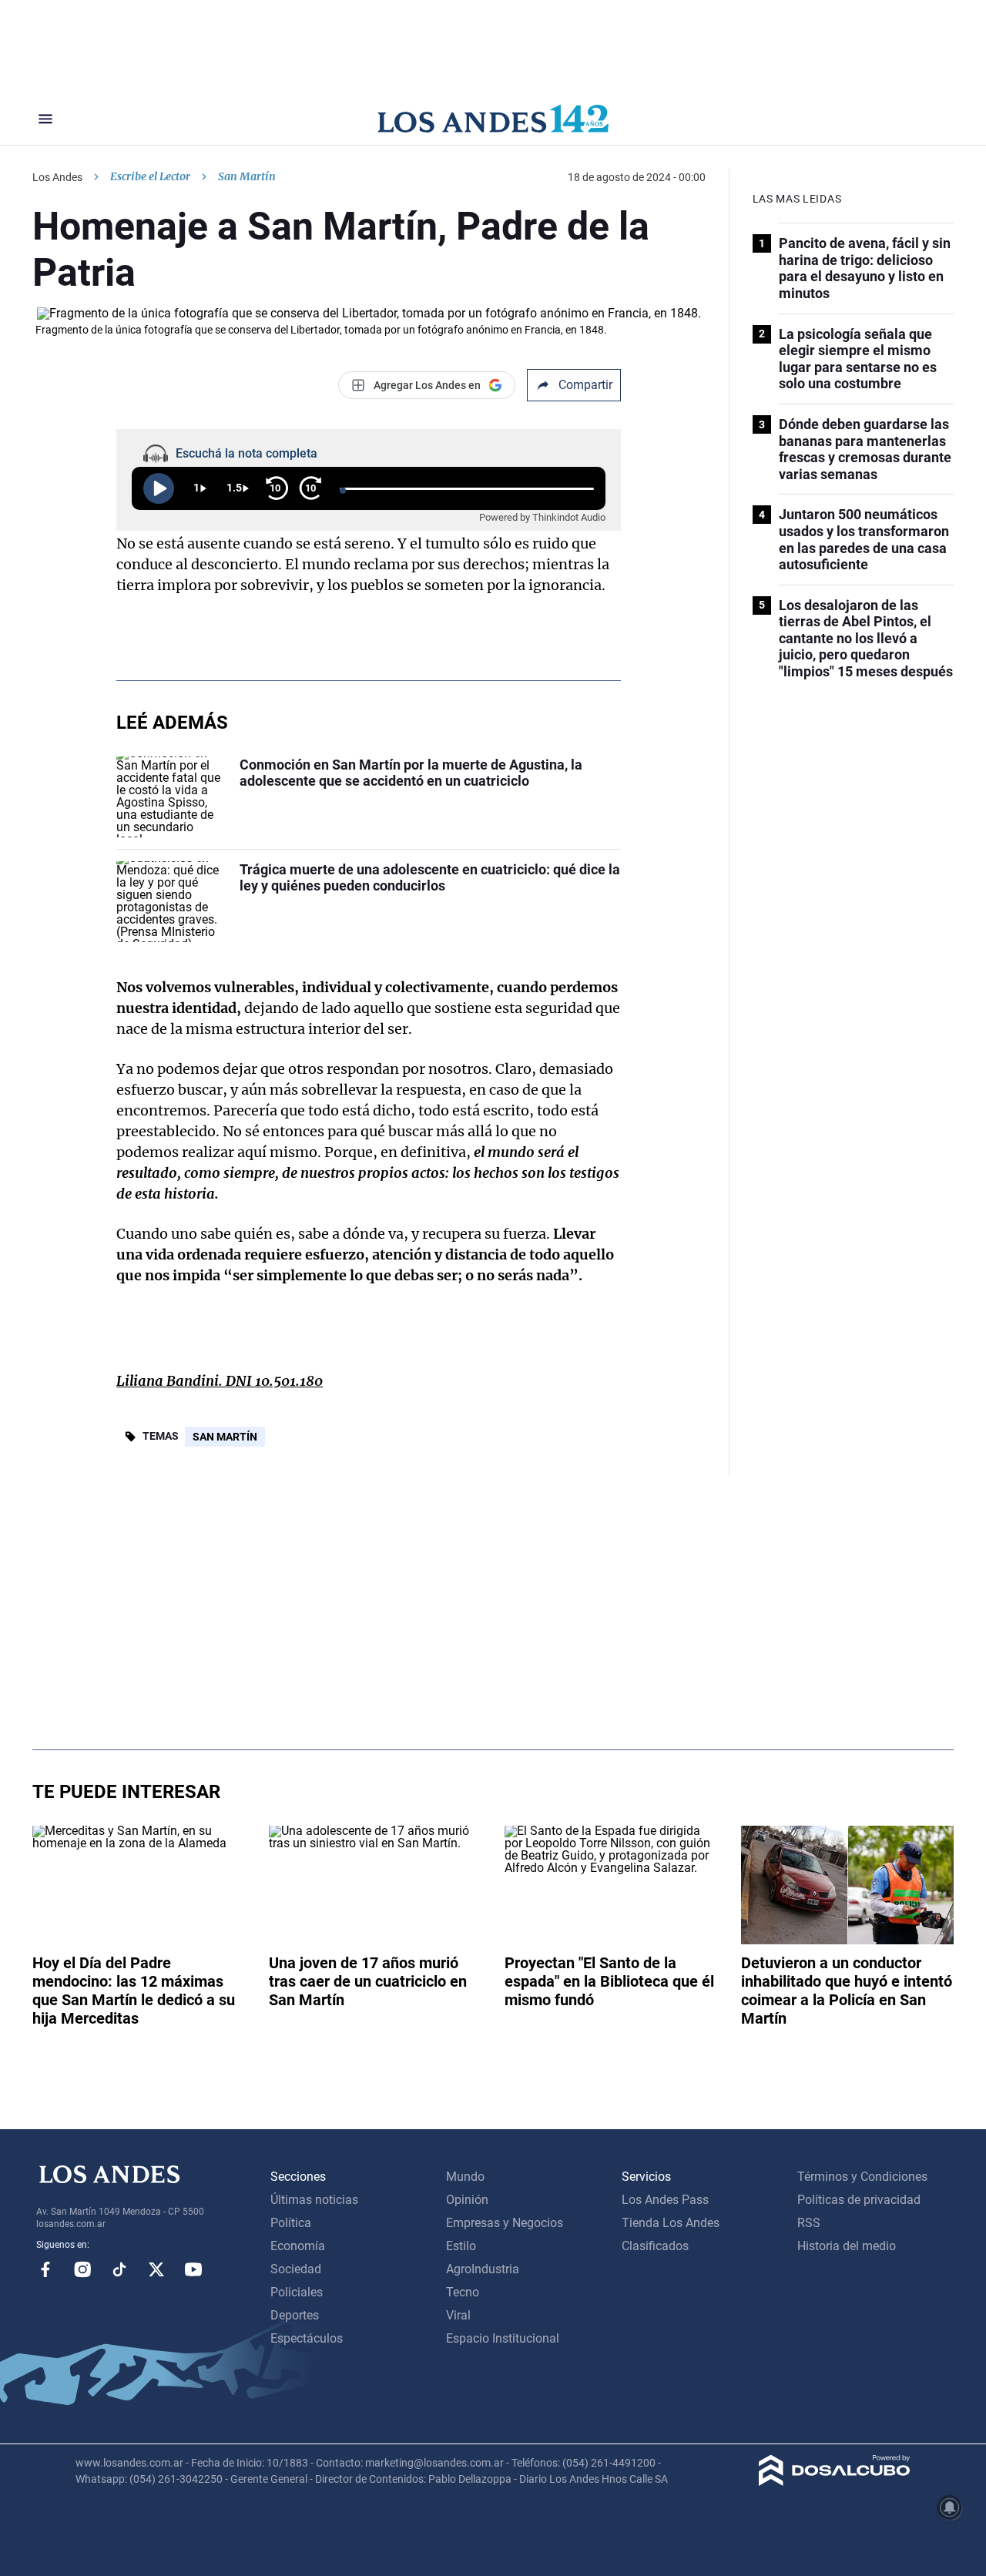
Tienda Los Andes (671, 2223)
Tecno (463, 2292)
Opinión (467, 2200)
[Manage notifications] (950, 2507)
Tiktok (119, 2269)
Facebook (45, 2269)
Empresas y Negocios (505, 2223)
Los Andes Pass (665, 2200)
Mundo (465, 2177)
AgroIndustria (483, 2269)
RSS (809, 2223)
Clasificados (655, 2246)
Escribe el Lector (150, 176)
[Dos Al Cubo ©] (835, 2482)
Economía (298, 2246)
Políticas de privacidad (859, 2200)
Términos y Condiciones (862, 2177)
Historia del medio (847, 2246)
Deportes (295, 2315)
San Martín (225, 1437)
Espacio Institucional (503, 2338)
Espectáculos (307, 2338)
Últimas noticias (314, 2200)
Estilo (461, 2246)
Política (291, 2223)
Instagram (82, 2269)
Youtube (193, 2269)
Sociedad (296, 2269)
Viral (458, 2315)
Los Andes (57, 177)
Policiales (297, 2292)
